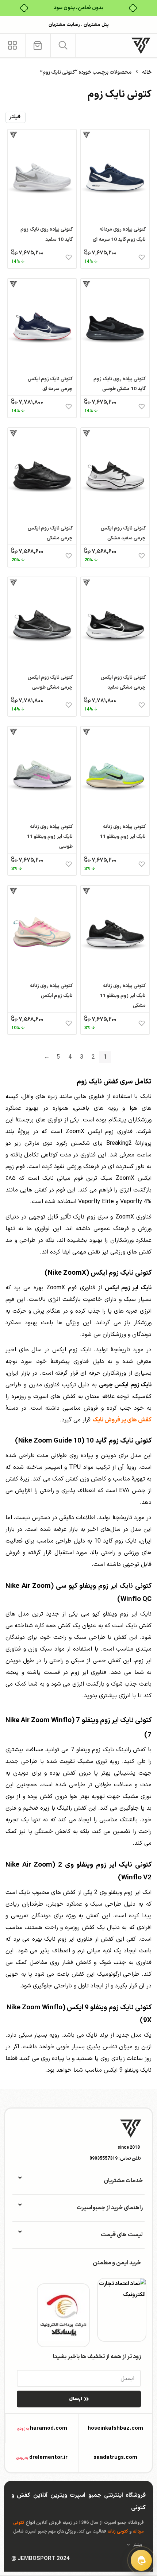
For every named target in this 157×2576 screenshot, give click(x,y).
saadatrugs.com (115, 2458)
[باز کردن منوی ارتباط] (141, 2560)
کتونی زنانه (118, 2531)
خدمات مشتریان (123, 2181)
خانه (147, 72)
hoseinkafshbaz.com (115, 2428)
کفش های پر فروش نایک (122, 1420)
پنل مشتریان (96, 25)
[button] (63, 45)
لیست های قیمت (122, 2235)
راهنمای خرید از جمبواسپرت (110, 2208)
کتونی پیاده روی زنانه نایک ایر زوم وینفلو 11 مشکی (123, 996)
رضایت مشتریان (64, 25)
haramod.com (49, 2428)
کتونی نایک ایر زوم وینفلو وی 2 (105, 1865)
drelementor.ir (48, 2458)
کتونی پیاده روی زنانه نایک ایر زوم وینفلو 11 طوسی (50, 837)
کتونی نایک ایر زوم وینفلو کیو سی (104, 1586)
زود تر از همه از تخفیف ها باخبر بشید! (97, 2357)
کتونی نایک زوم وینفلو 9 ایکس (109, 2007)
